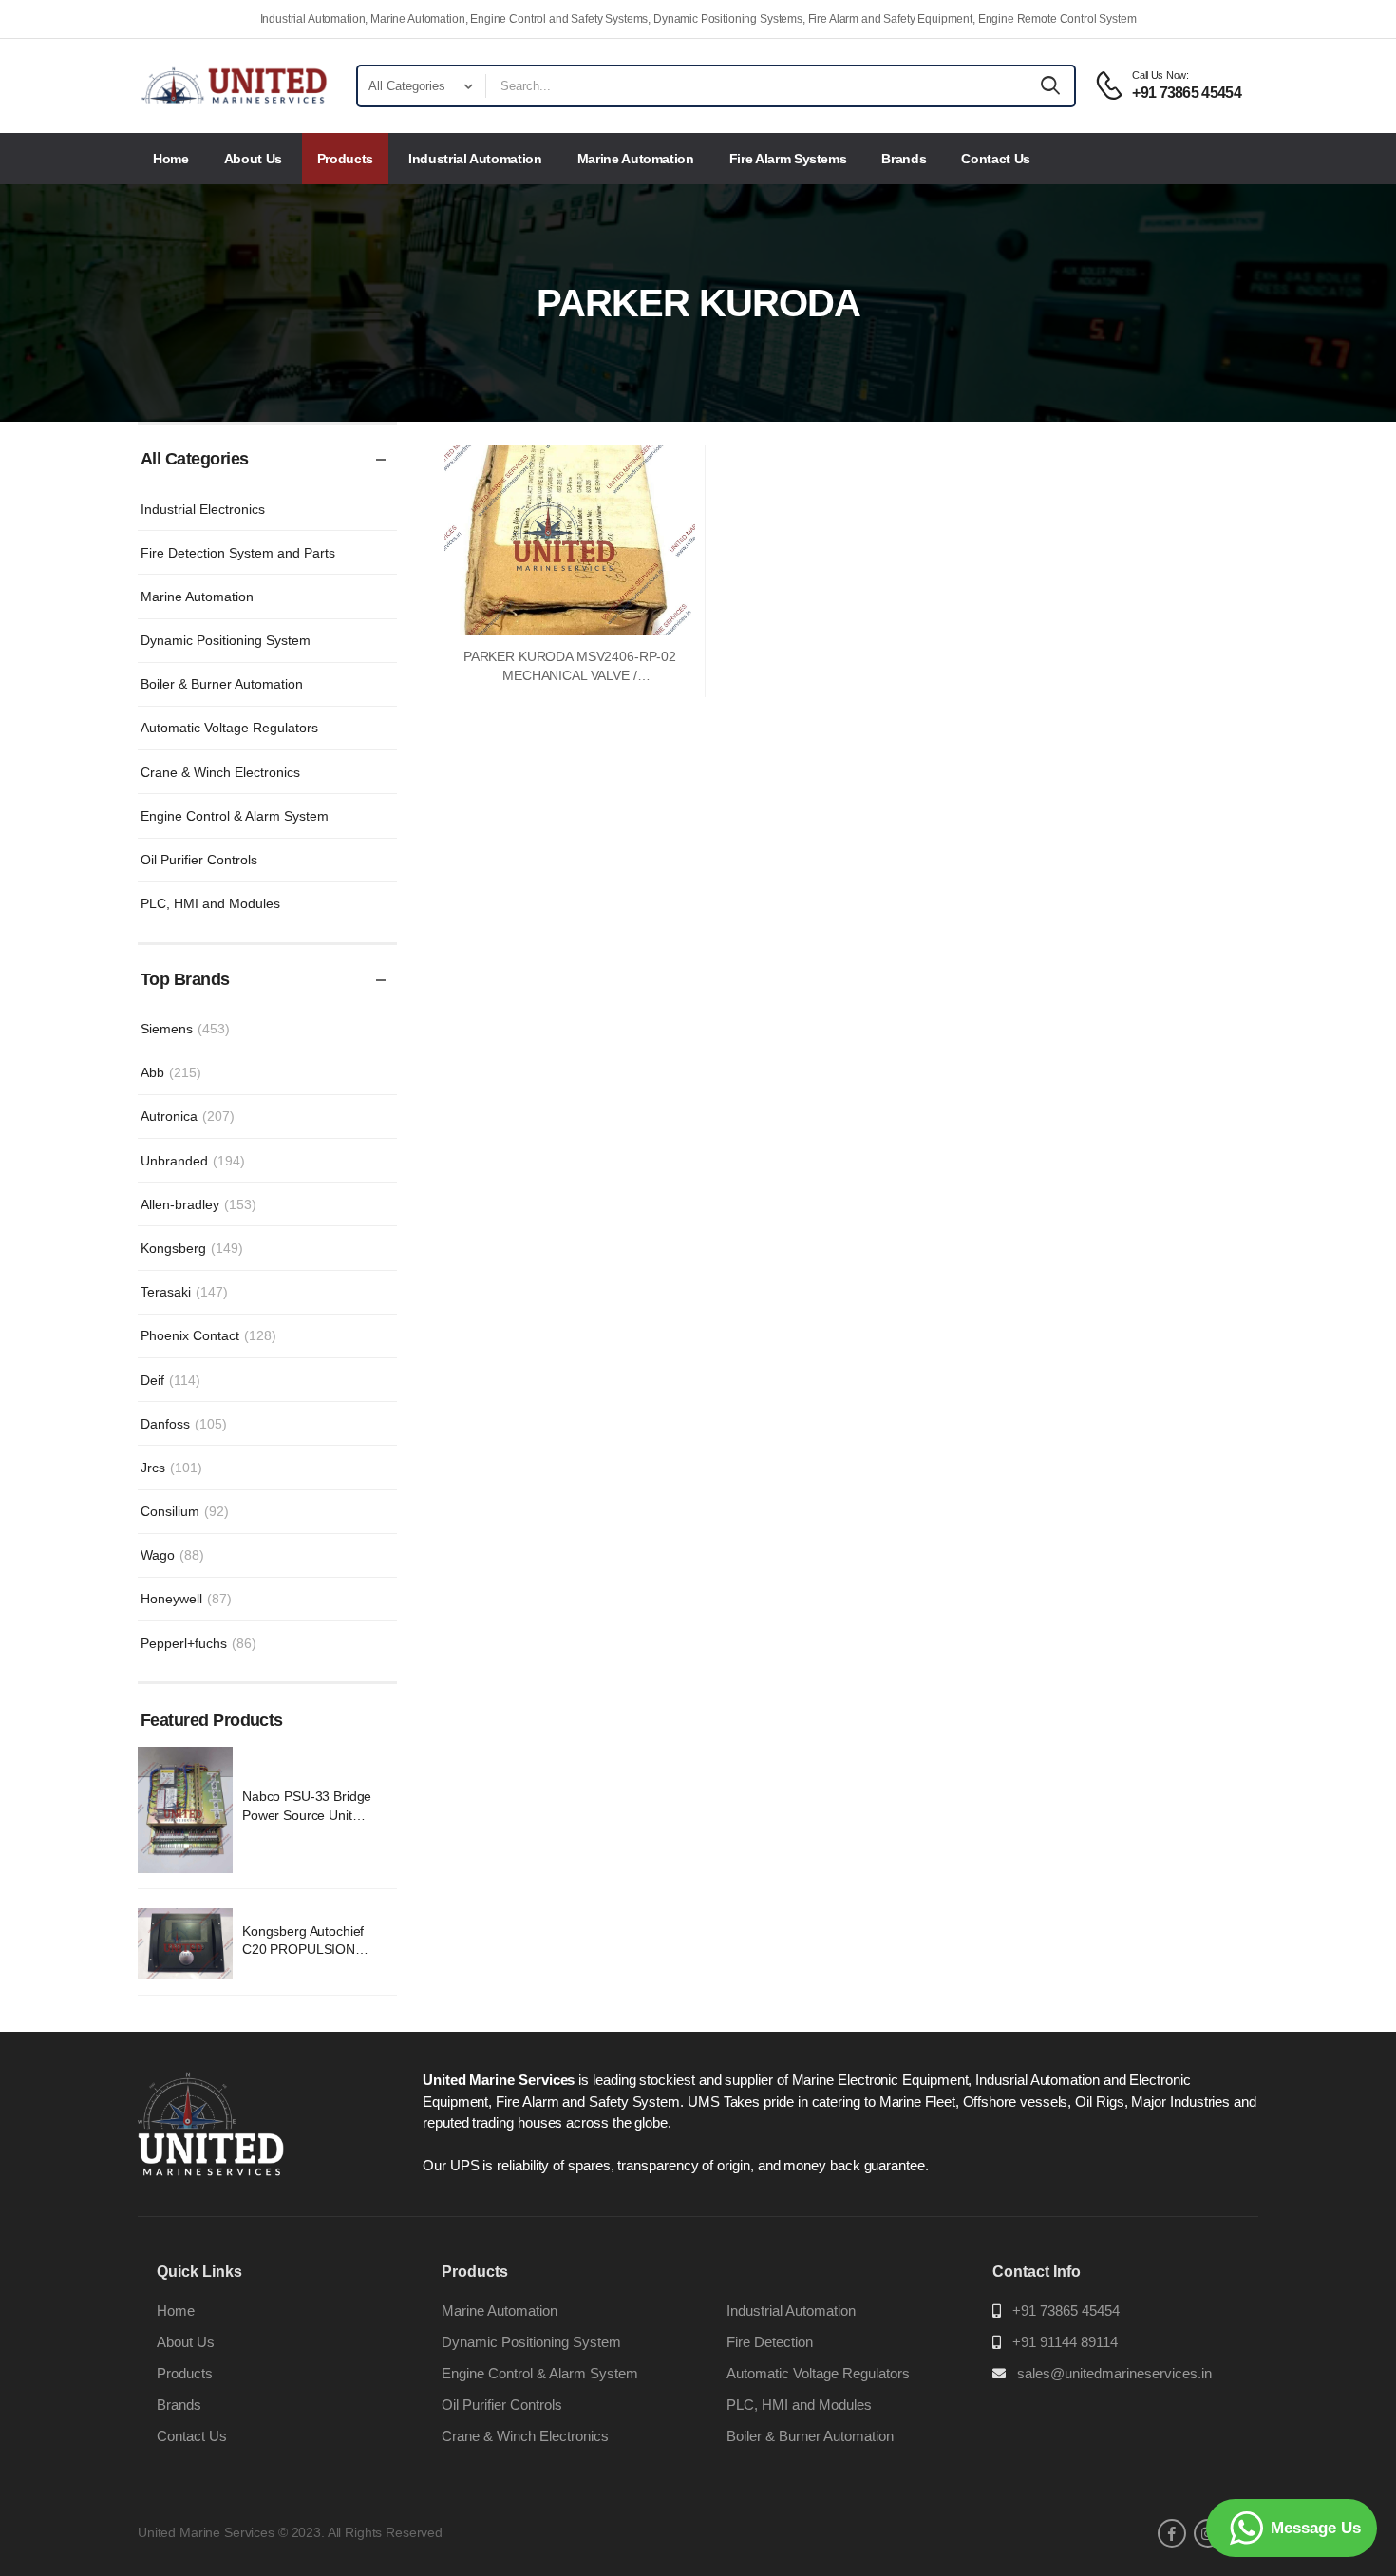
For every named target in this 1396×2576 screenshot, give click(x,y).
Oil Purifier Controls (199, 860)
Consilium (185, 1511)
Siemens (185, 1029)
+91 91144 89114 (1065, 2342)
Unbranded (193, 1161)
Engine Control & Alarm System (235, 816)
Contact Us (996, 159)
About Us (253, 159)
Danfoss (184, 1424)
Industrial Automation (475, 159)
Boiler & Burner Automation (222, 684)
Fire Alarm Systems (788, 159)
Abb (171, 1072)
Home (171, 159)
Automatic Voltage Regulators (229, 728)
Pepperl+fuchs (198, 1643)
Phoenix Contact (208, 1335)
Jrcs (171, 1468)
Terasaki (184, 1292)
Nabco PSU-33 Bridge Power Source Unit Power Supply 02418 (307, 1815)
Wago (172, 1555)
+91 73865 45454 (1066, 2311)
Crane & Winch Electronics (220, 772)
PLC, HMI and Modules (210, 903)
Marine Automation (636, 159)
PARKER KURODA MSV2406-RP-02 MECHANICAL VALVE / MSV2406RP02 (570, 675)
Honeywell (186, 1599)
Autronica (188, 1116)
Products (345, 159)
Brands (904, 159)
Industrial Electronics (203, 509)
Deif (170, 1380)
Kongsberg (192, 1248)
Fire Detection (770, 2342)
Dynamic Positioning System (226, 640)
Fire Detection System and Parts (238, 553)
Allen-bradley (198, 1204)
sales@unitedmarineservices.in (1114, 2373)
